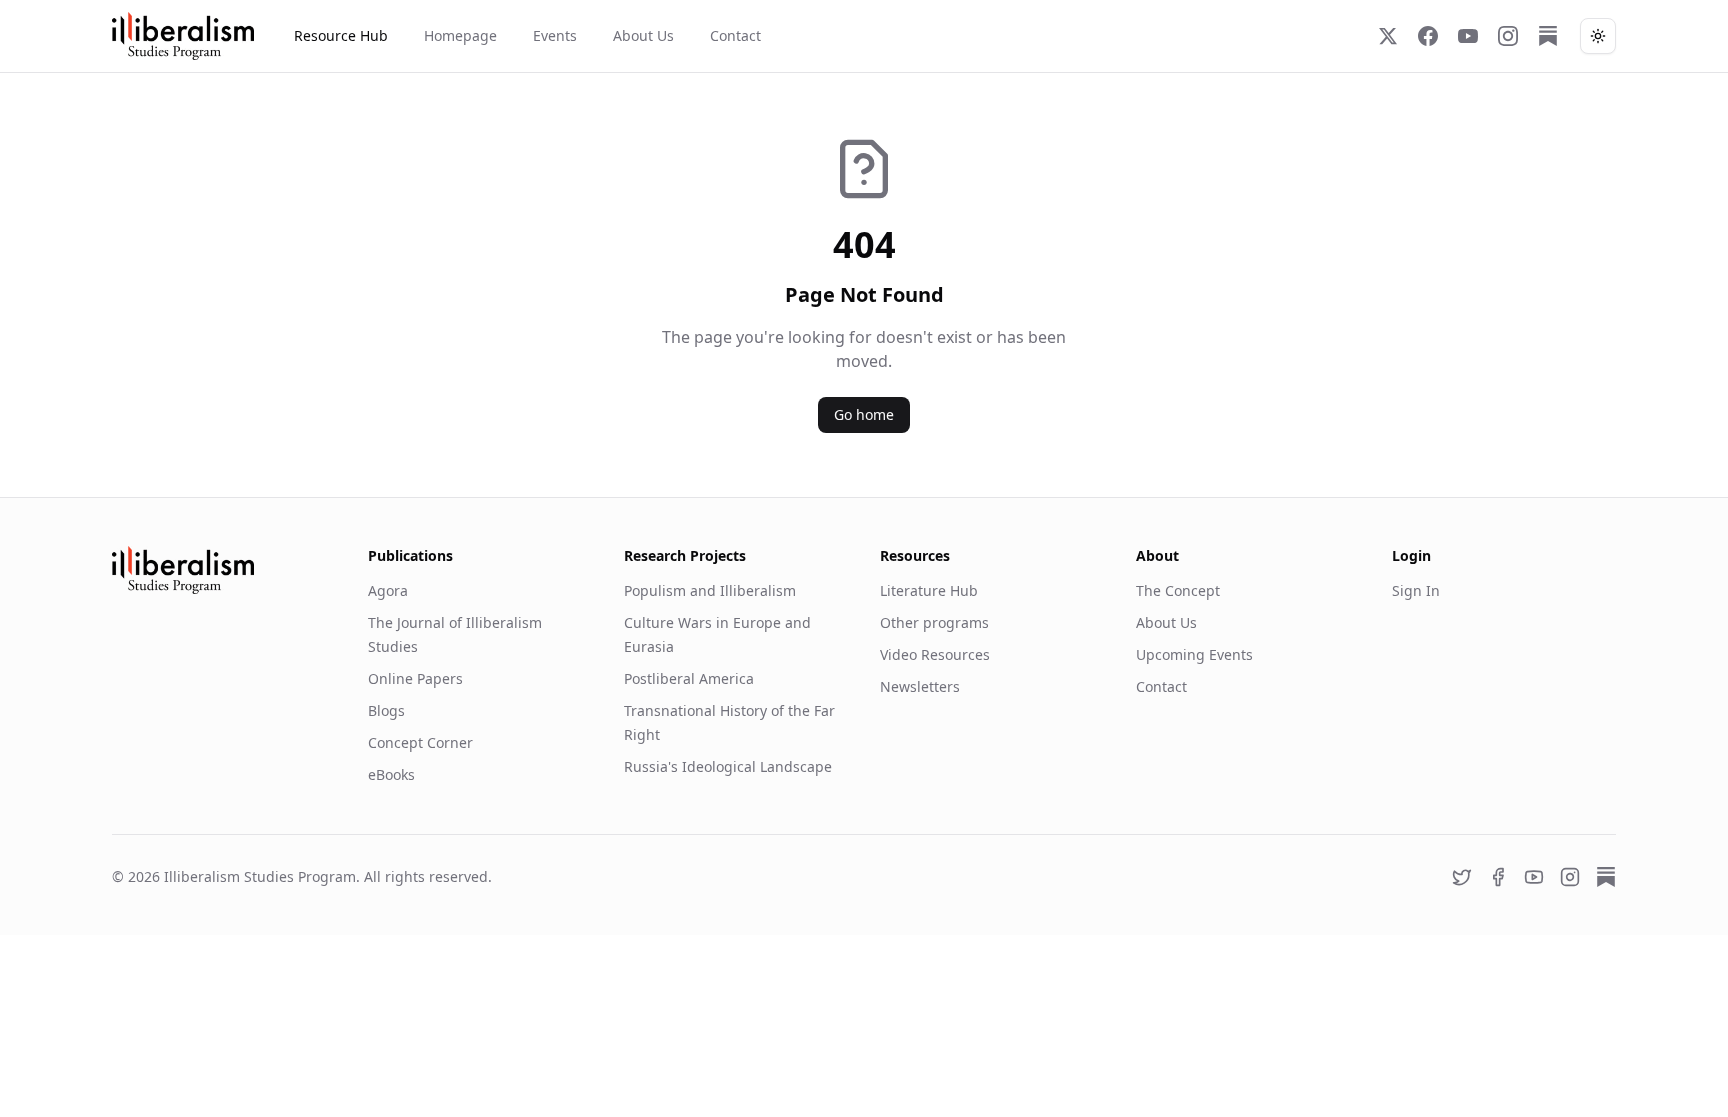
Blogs (386, 710)
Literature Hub (929, 590)
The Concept (1178, 590)
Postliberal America (689, 678)
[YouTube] (1468, 36)
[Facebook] (1428, 36)
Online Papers (415, 678)
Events (555, 35)
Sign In (1416, 590)
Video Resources (935, 654)
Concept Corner (420, 742)
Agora (388, 590)
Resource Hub (341, 35)
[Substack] (1548, 36)
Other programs (934, 622)
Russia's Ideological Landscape (728, 766)
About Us (643, 35)
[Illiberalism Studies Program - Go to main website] (183, 36)
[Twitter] (1388, 36)
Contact (735, 35)
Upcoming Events (1194, 654)
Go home (864, 414)
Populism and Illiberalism (710, 590)
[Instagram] (1508, 36)
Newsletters (920, 686)
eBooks (391, 774)
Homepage (460, 35)
